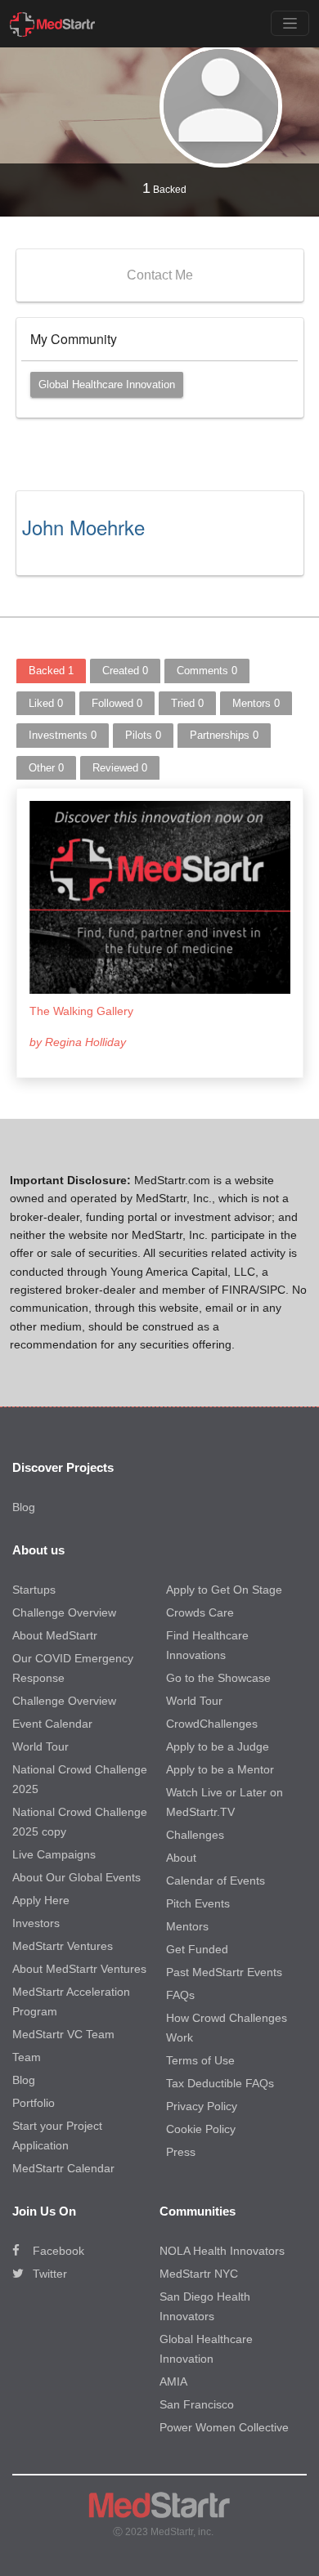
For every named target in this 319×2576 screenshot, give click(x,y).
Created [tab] (125, 671)
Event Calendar (52, 1724)
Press (181, 2152)
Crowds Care (200, 1612)
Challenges (195, 1835)
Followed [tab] (117, 703)
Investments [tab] (63, 735)
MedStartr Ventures (63, 1946)
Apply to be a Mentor (220, 1769)
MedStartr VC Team (63, 2034)
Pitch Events (198, 1903)
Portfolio (34, 2103)
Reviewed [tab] (120, 768)
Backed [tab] (51, 671)
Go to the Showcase (218, 1678)
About (181, 1858)
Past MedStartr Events (224, 1972)
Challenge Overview (64, 1612)
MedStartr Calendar (63, 2168)
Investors (36, 1923)
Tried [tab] (187, 703)
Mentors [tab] (256, 703)
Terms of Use (200, 2060)
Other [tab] (46, 768)
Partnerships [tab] (224, 735)
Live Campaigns (54, 1854)
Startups (34, 1590)
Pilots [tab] (143, 735)
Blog (24, 1507)
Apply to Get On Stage (224, 1590)
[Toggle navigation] (290, 23)
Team (27, 2057)
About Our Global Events (76, 1877)
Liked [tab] (46, 703)
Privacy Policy (202, 2106)
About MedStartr (55, 1635)
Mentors (187, 1926)
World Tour (40, 1746)
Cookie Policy (201, 2129)
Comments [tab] (207, 671)
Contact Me (160, 275)
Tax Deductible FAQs (220, 2083)
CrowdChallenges (212, 1724)
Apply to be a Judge (218, 1746)
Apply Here (41, 1900)
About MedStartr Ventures (79, 1969)
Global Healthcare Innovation (107, 385)
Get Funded (197, 1949)
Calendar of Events (216, 1881)
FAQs (180, 1995)
